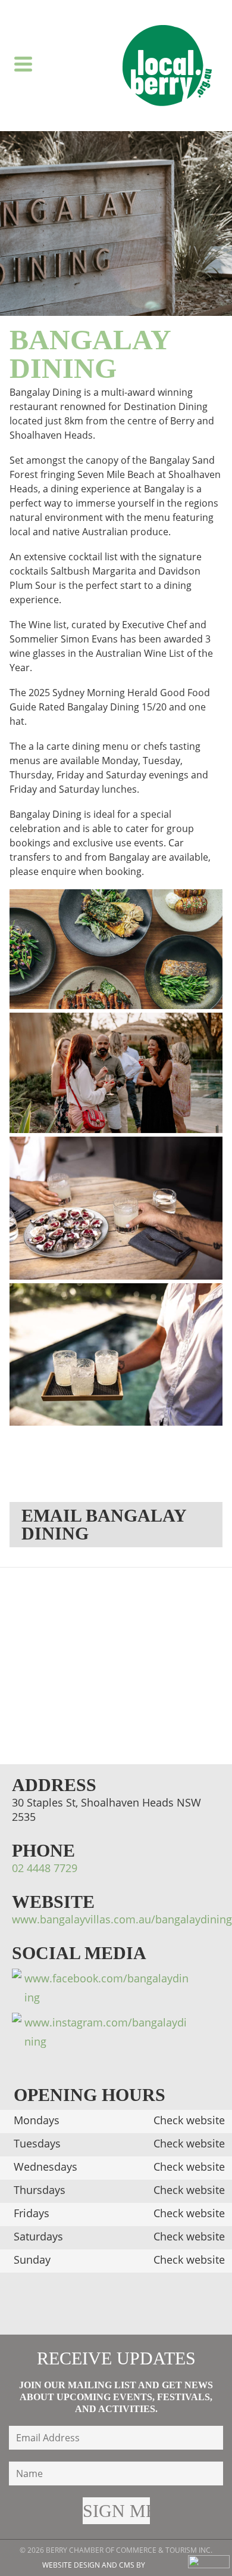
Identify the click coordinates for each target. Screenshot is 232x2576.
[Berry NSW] (167, 66)
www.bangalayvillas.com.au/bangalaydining (122, 1919)
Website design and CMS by (94, 2565)
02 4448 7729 (45, 1868)
